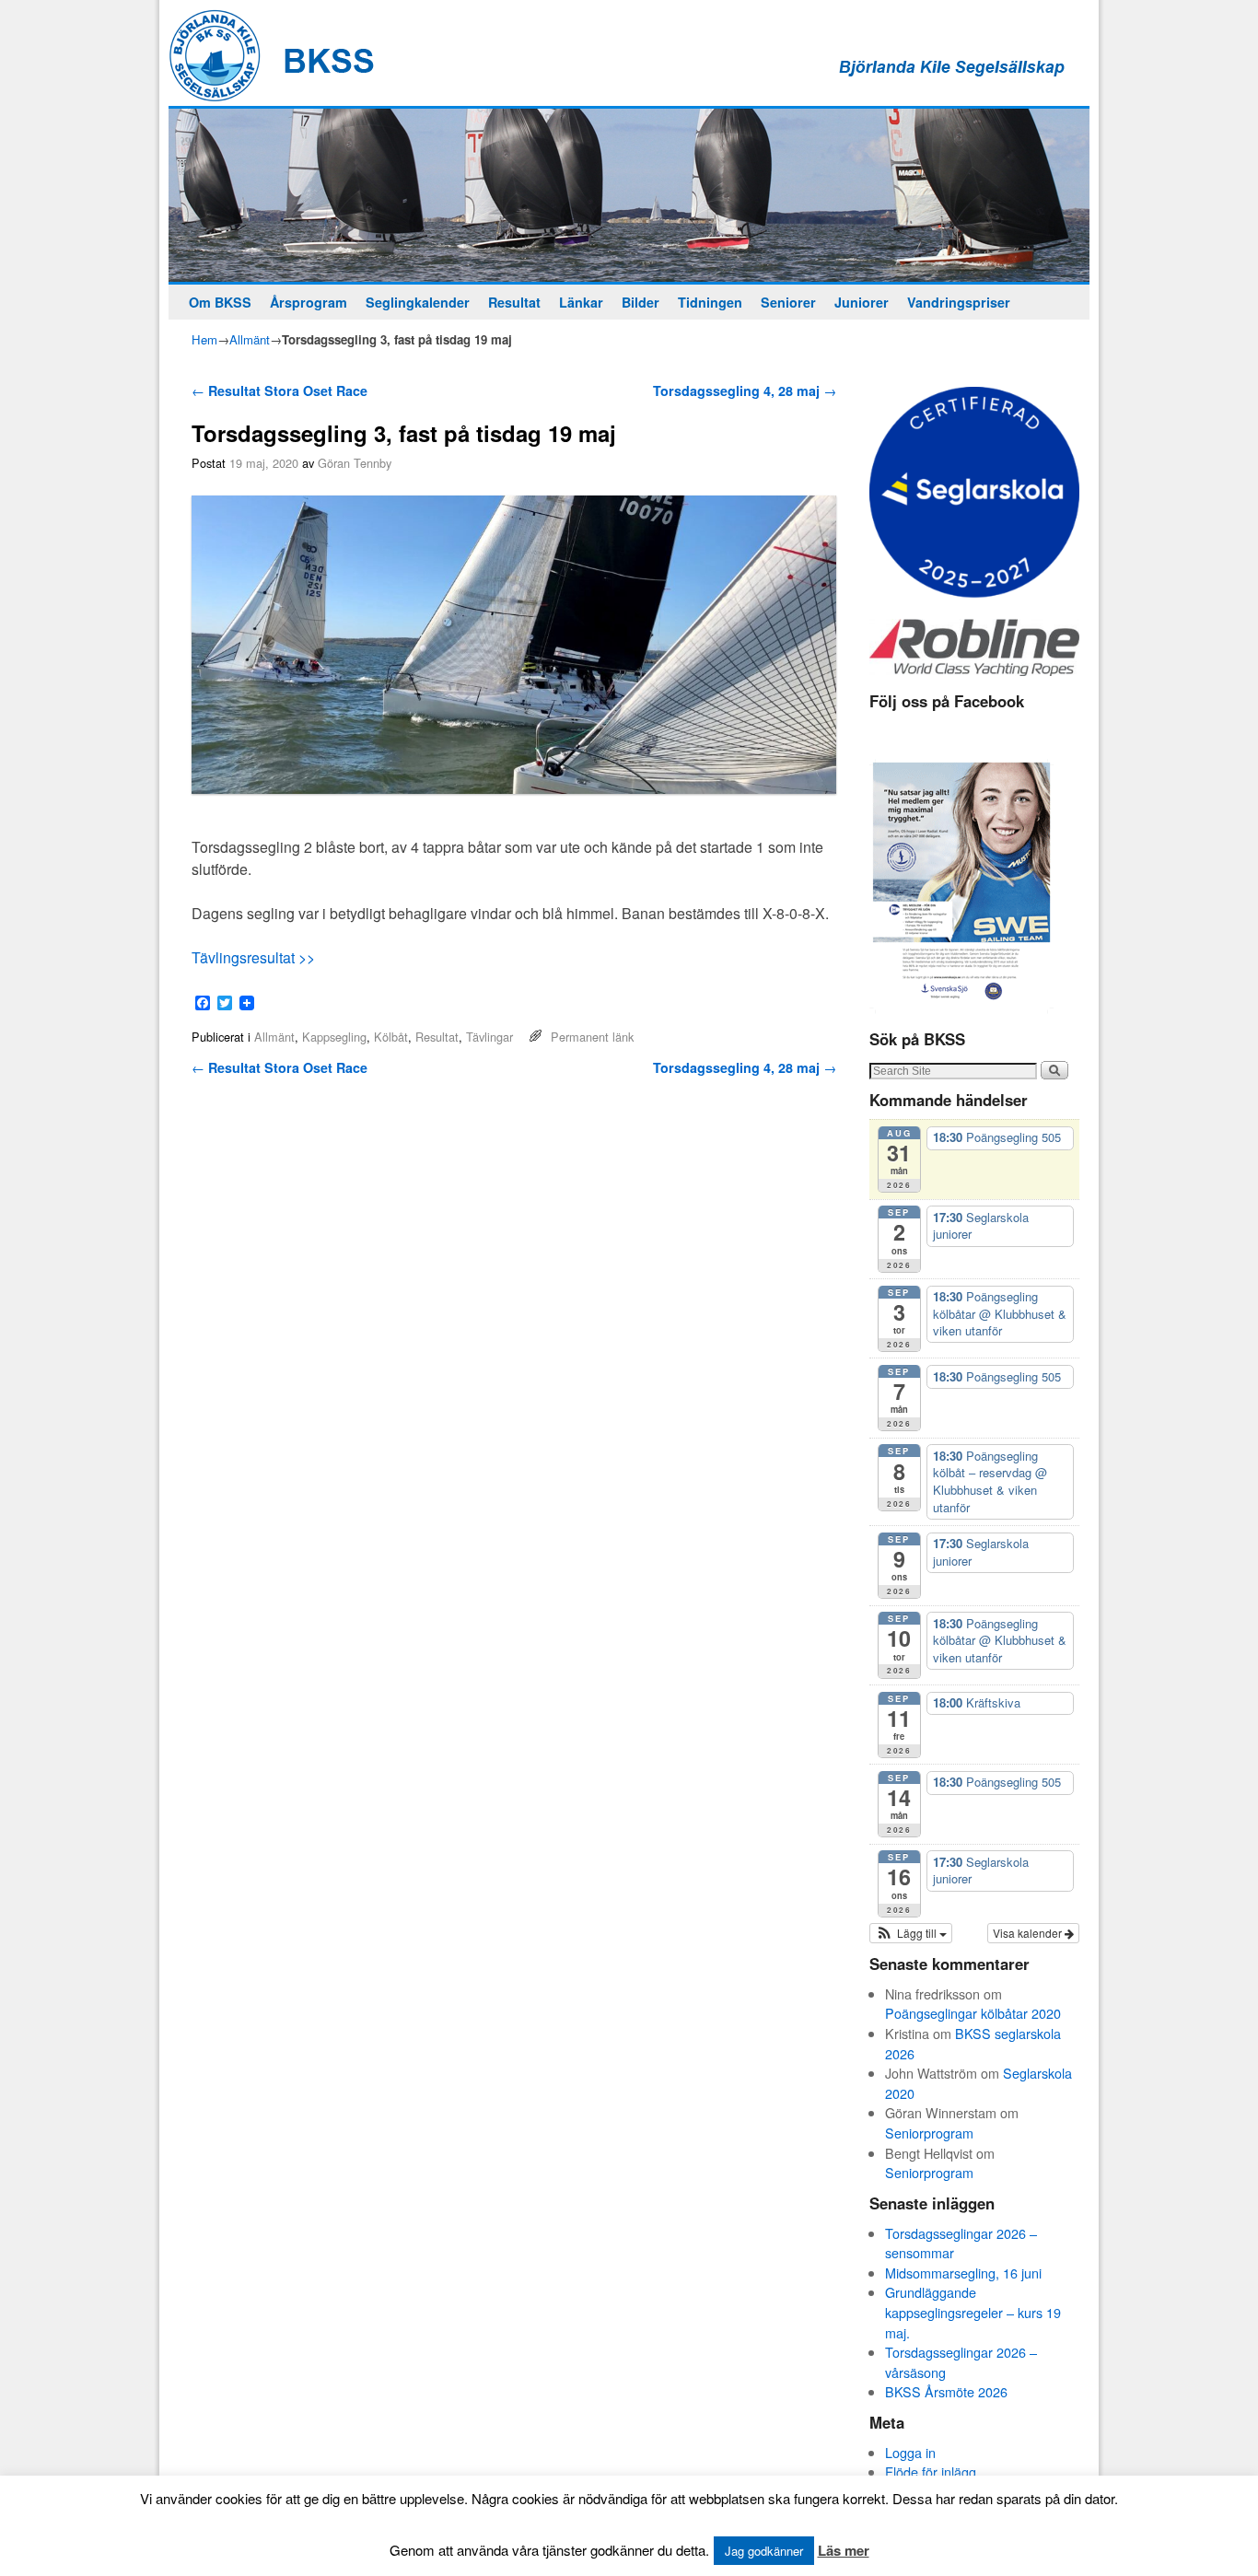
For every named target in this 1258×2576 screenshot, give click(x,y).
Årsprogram (309, 302)
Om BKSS (220, 302)
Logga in (910, 2452)
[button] (911, 1933)
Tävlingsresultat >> (253, 957)
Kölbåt (391, 1037)
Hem (204, 339)
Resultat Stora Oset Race (280, 390)
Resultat (514, 302)
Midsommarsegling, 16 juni (963, 2273)
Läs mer (844, 2550)
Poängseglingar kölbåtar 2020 (973, 2013)
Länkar (581, 302)
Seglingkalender (418, 302)
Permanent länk (592, 1037)
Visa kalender (1029, 1933)
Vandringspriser (959, 302)
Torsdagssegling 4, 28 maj (745, 390)
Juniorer (862, 302)
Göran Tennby (355, 463)
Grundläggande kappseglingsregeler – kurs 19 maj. (973, 2312)
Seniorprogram (929, 2133)
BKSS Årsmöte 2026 (946, 2391)
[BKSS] (629, 195)
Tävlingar (489, 1037)
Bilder (641, 302)
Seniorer (788, 302)
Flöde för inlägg (931, 2471)
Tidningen (710, 302)
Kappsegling (334, 1037)
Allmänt (250, 339)
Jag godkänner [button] (764, 2551)
